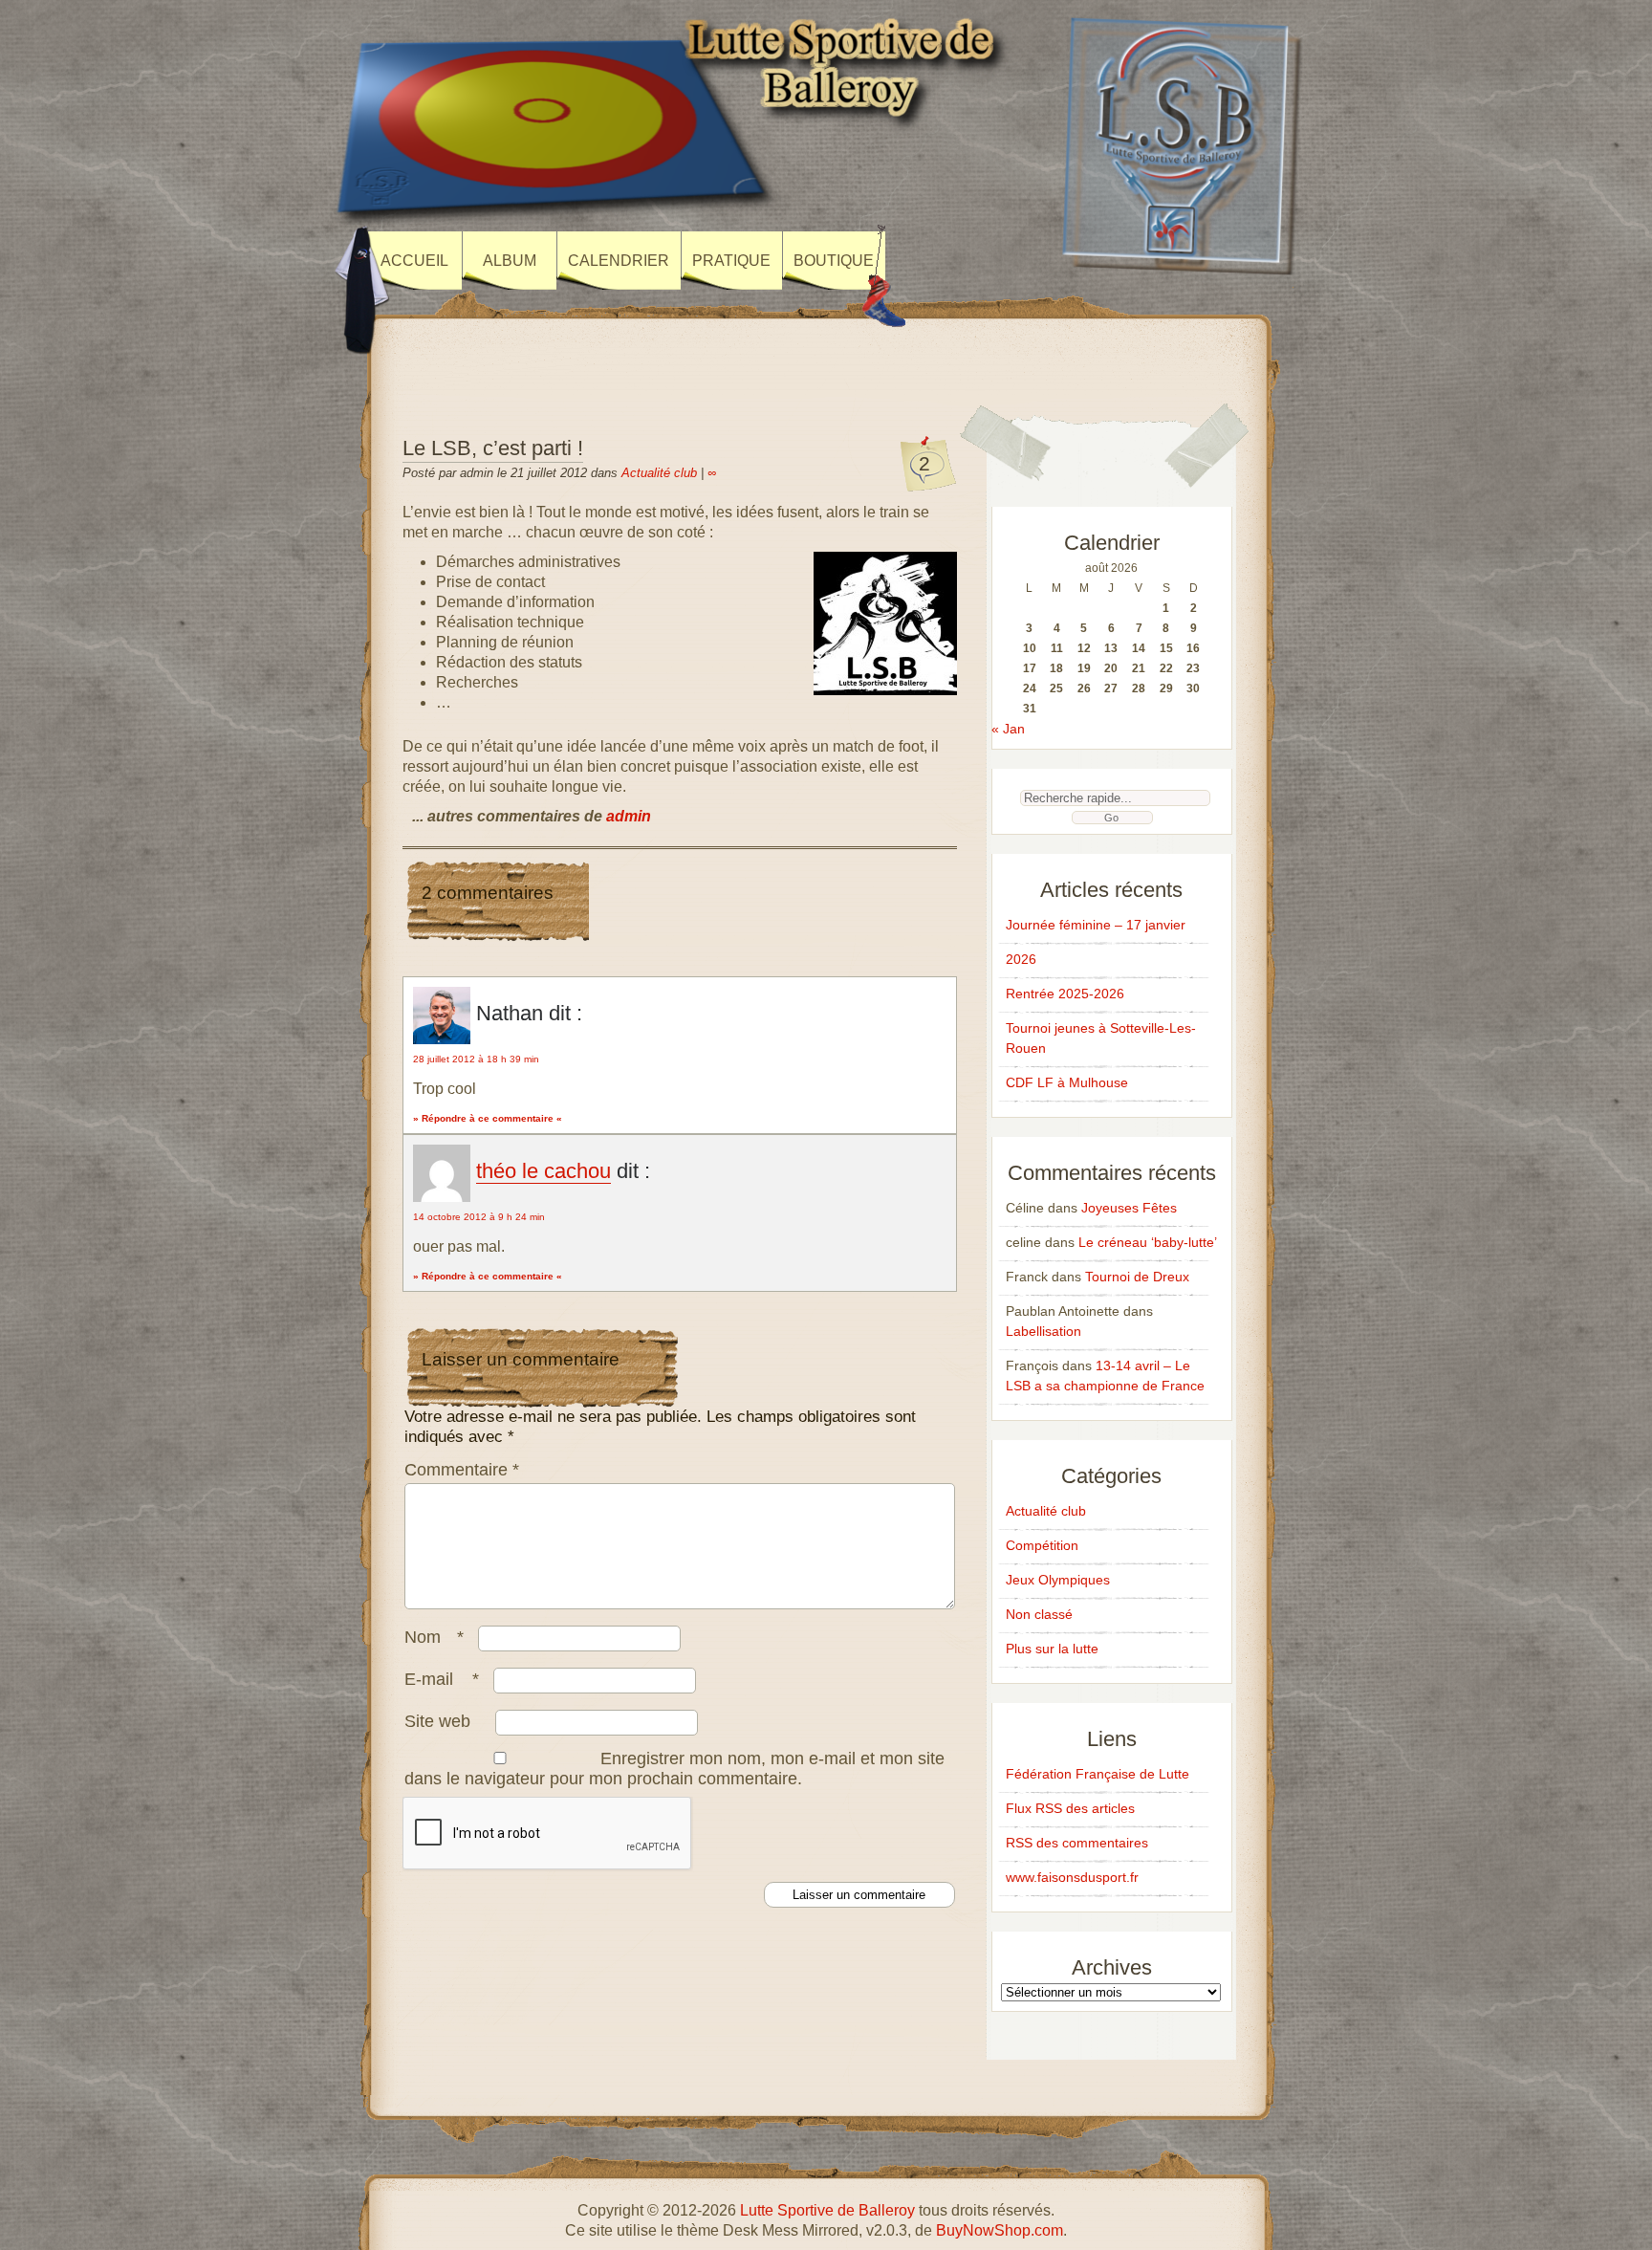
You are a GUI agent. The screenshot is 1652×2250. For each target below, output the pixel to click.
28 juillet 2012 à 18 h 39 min (476, 1059)
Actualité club (659, 473)
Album (510, 261)
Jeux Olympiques (1058, 1580)
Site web (437, 1721)
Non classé (1039, 1614)
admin (629, 816)
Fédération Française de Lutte (1098, 1774)
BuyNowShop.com (1000, 2230)
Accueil (414, 261)
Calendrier (619, 261)
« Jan (1008, 729)
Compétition (1042, 1545)
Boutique (834, 261)
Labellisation (1043, 1331)
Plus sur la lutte (1052, 1649)
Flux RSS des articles (1070, 1808)
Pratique (731, 261)
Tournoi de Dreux (1137, 1277)
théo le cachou (543, 1171)
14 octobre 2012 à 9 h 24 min (479, 1217)
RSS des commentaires (1077, 1843)
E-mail (442, 1679)
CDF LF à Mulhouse (1067, 1082)
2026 (1021, 959)
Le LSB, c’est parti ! (493, 448)
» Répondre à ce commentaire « (488, 1118)
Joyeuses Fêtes (1129, 1208)
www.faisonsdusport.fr (1072, 1877)
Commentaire (462, 1470)
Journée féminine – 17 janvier (1096, 925)
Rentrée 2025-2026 (1065, 994)
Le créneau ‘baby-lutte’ (1148, 1242)
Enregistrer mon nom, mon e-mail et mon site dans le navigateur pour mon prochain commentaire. (674, 1769)
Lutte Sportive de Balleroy (827, 2210)
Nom (434, 1637)
